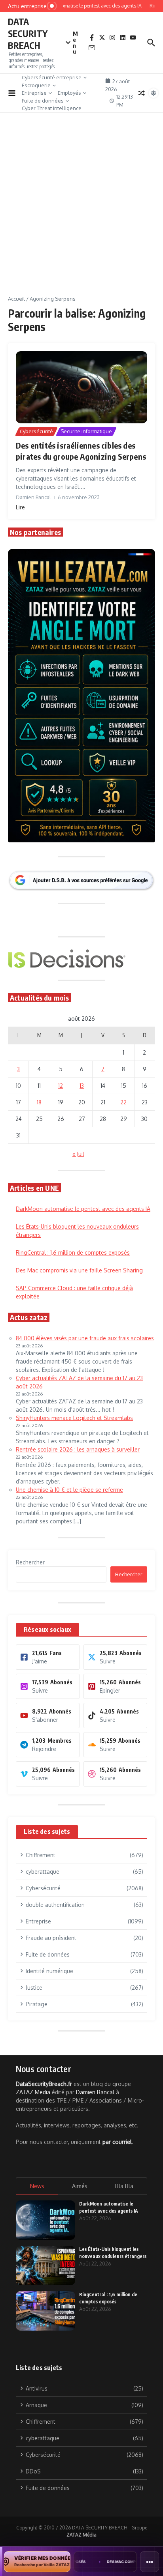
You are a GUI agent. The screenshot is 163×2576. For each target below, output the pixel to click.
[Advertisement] (81, 210)
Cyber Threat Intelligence (52, 108)
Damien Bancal (95, 2092)
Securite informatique (86, 431)
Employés (69, 93)
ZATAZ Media (33, 2092)
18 (39, 1102)
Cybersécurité (36, 431)
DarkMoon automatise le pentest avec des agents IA (83, 1209)
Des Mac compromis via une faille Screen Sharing (79, 1270)
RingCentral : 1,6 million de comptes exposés (73, 1252)
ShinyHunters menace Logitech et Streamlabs (74, 1418)
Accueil (16, 299)
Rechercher (30, 1562)
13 (82, 1086)
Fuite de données (43, 101)
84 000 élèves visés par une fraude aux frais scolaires (85, 1338)
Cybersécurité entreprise (52, 77)
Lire (20, 507)
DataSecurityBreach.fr (44, 2084)
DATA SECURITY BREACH (28, 33)
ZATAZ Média (81, 2535)
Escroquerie (36, 85)
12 (61, 1086)
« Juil (78, 1154)
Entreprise (34, 93)
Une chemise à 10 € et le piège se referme (69, 1490)
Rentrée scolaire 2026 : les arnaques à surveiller (78, 1449)
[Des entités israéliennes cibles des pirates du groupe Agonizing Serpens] (81, 387)
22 (123, 1102)
